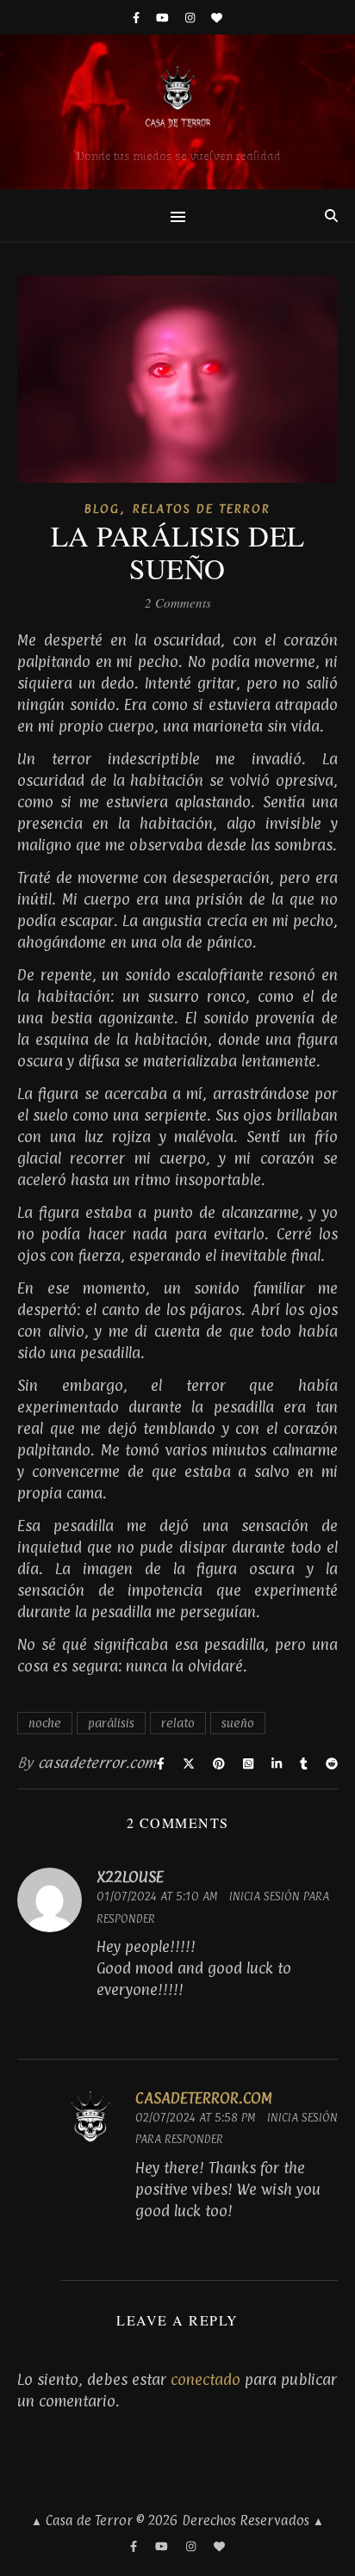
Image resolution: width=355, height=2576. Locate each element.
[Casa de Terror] (177, 112)
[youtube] (164, 17)
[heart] (217, 17)
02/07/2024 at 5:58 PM (195, 2117)
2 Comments (178, 602)
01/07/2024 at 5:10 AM (157, 1896)
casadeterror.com (97, 1763)
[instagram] (192, 17)
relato (178, 1723)
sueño (238, 1723)
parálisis (111, 1723)
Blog (102, 508)
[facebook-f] (138, 17)
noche (45, 1723)
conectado (206, 2379)
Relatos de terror (202, 508)
